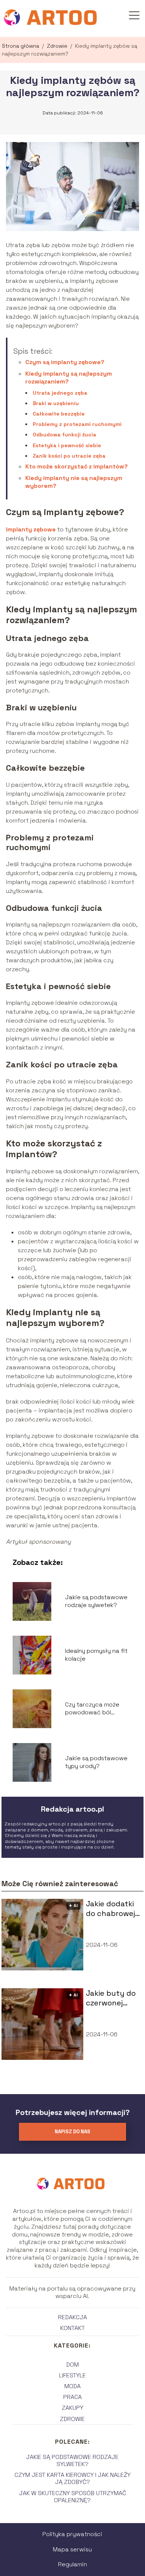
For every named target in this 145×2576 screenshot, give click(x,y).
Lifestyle (72, 2375)
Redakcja (72, 2317)
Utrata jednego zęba (60, 393)
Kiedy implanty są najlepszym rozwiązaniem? (69, 378)
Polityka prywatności (72, 2534)
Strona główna (21, 46)
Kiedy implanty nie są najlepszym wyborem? (74, 482)
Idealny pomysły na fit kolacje (96, 1655)
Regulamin (72, 2564)
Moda (72, 2386)
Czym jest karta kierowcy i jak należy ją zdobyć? (72, 2478)
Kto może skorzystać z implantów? (77, 466)
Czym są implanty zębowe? (65, 362)
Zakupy (72, 2408)
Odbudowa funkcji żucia (65, 435)
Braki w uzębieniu (56, 403)
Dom (72, 2365)
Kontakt (72, 2328)
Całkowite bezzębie (59, 414)
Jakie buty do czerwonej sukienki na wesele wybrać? (111, 1998)
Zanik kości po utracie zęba (69, 456)
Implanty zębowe (31, 529)
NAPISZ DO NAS (72, 2132)
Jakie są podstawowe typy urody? (96, 1762)
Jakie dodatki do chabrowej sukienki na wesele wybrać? (110, 1909)
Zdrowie (58, 46)
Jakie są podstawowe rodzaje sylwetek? (96, 1601)
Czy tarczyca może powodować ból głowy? (92, 1709)
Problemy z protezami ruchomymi (77, 424)
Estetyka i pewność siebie (67, 445)
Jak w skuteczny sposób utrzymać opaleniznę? (72, 2497)
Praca (72, 2397)
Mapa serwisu (72, 2549)
